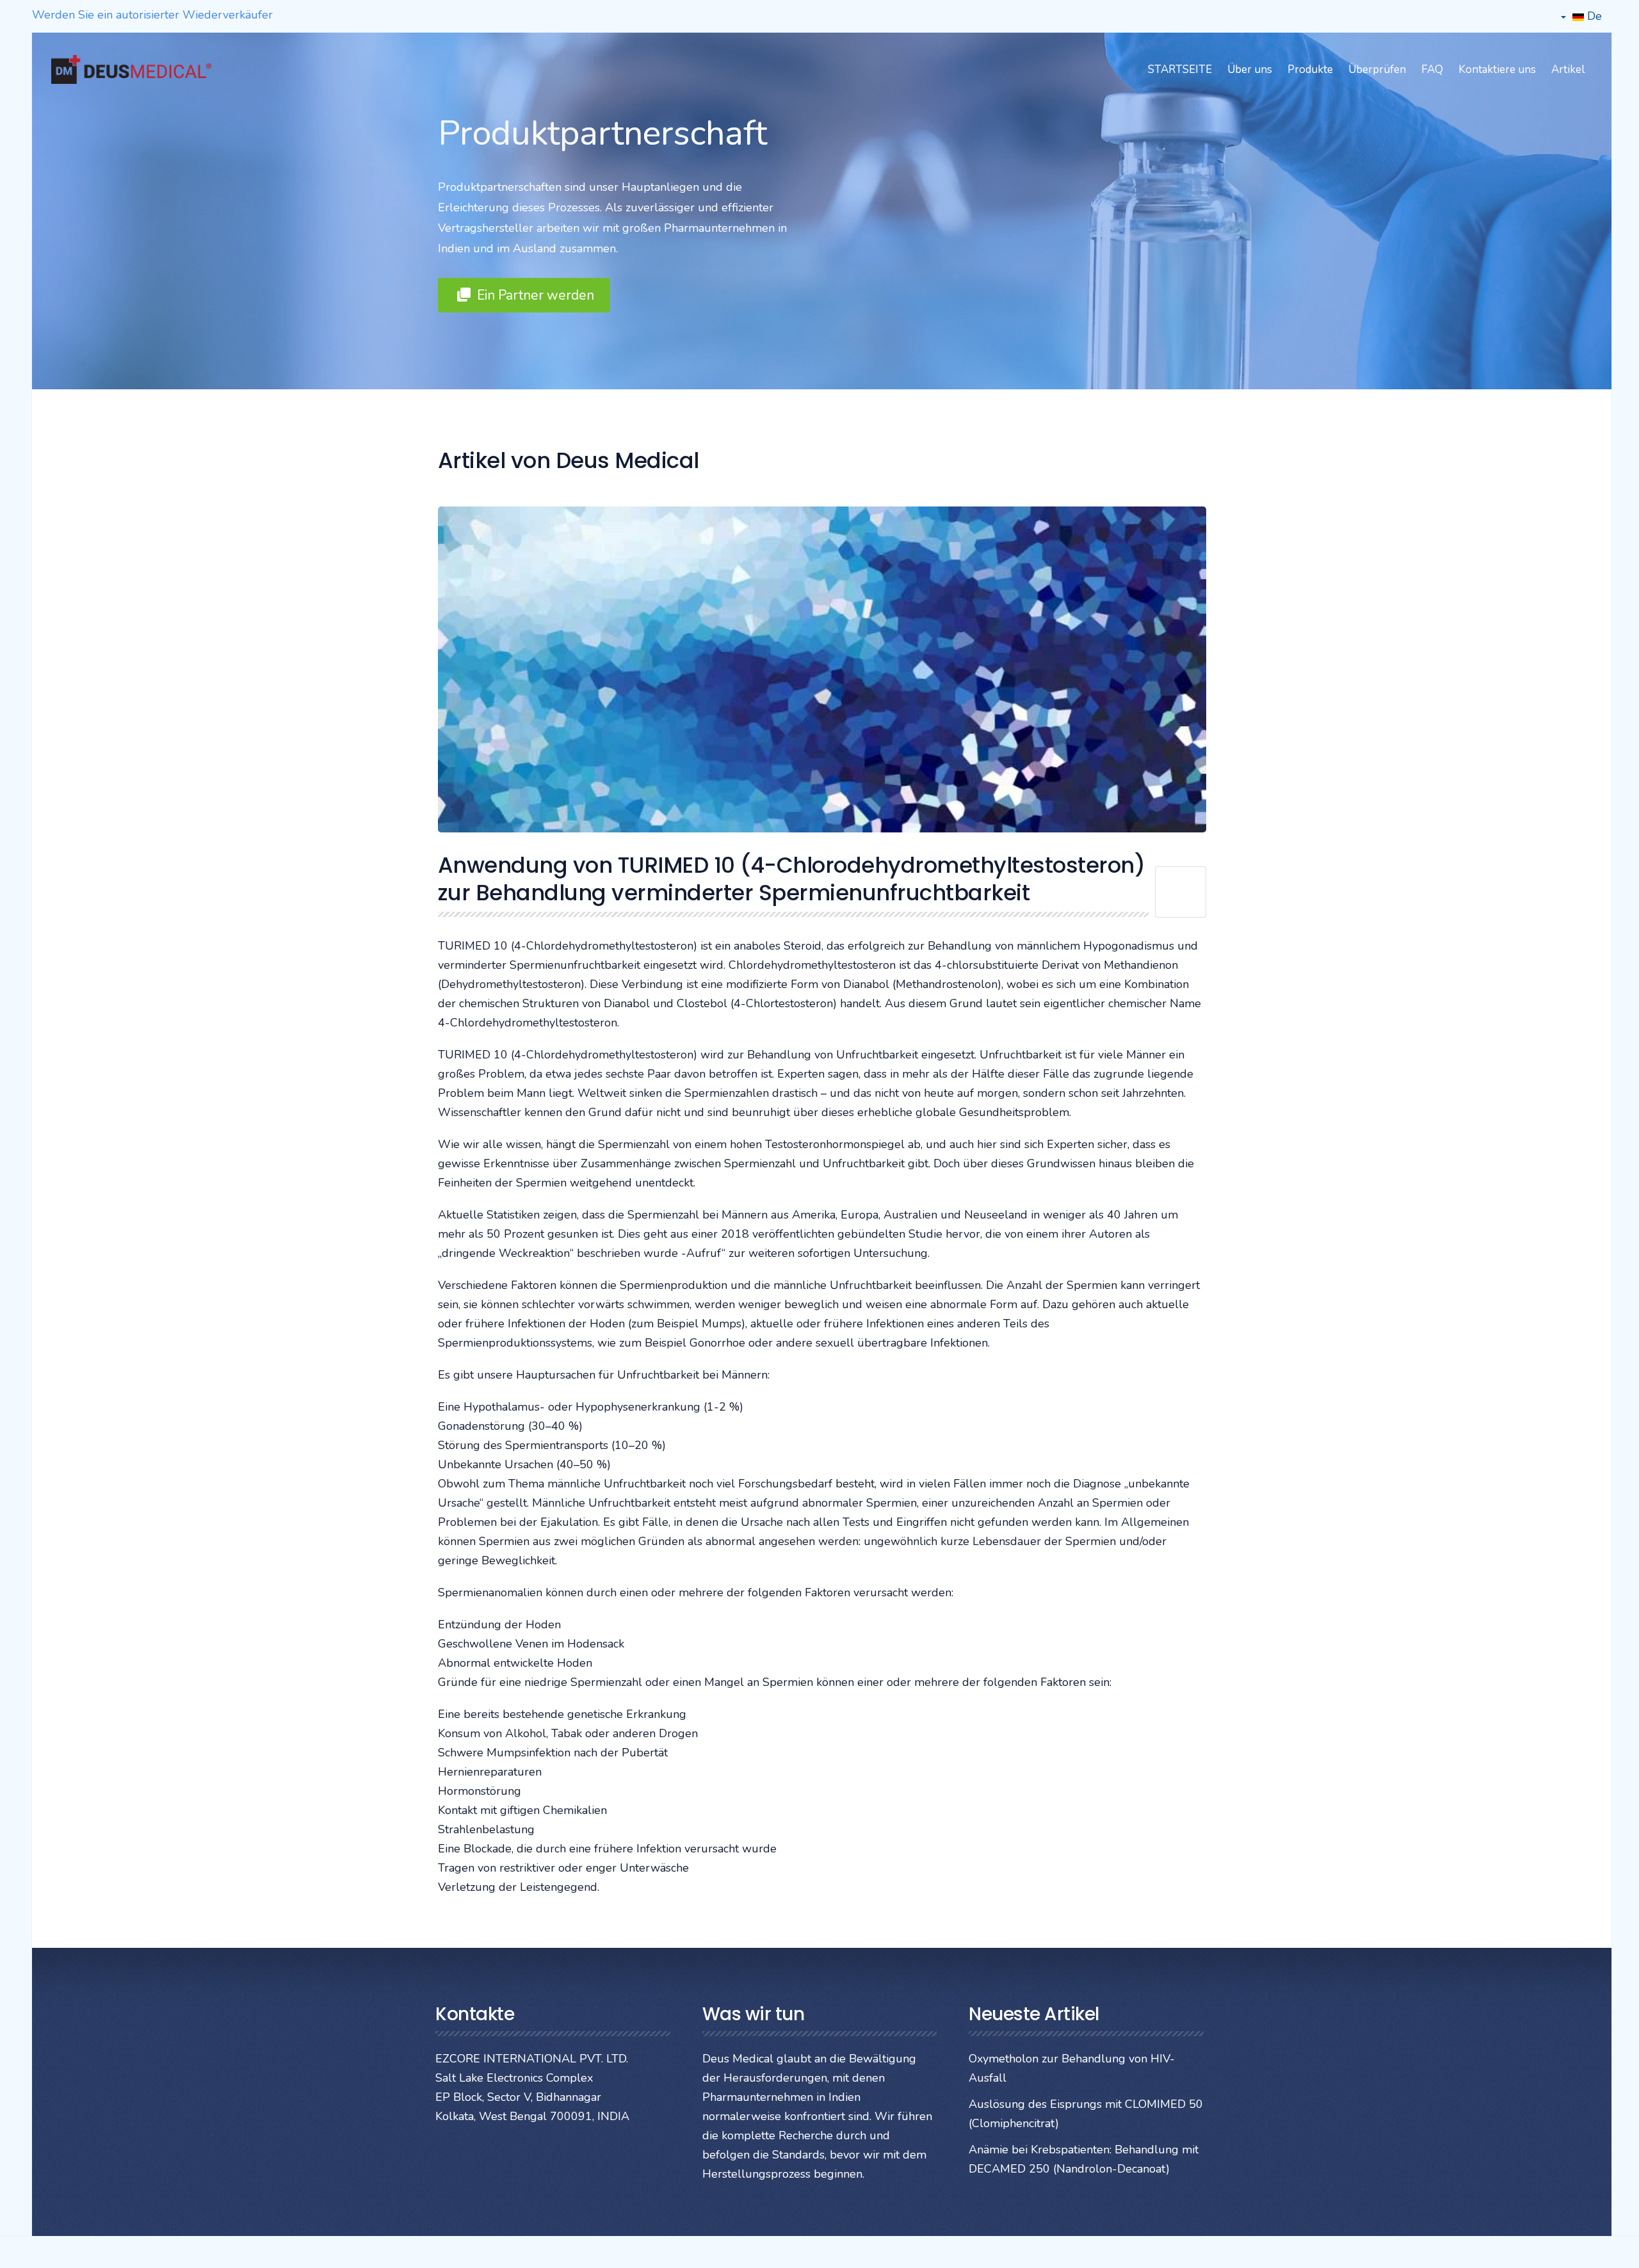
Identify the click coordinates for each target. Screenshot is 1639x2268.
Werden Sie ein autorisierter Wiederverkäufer (152, 15)
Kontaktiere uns (1497, 69)
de (1593, 16)
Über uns (1250, 69)
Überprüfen (1377, 69)
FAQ (1432, 69)
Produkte (1310, 69)
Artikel (1568, 69)
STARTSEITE (1180, 69)
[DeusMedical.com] (131, 69)
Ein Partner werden (534, 295)
